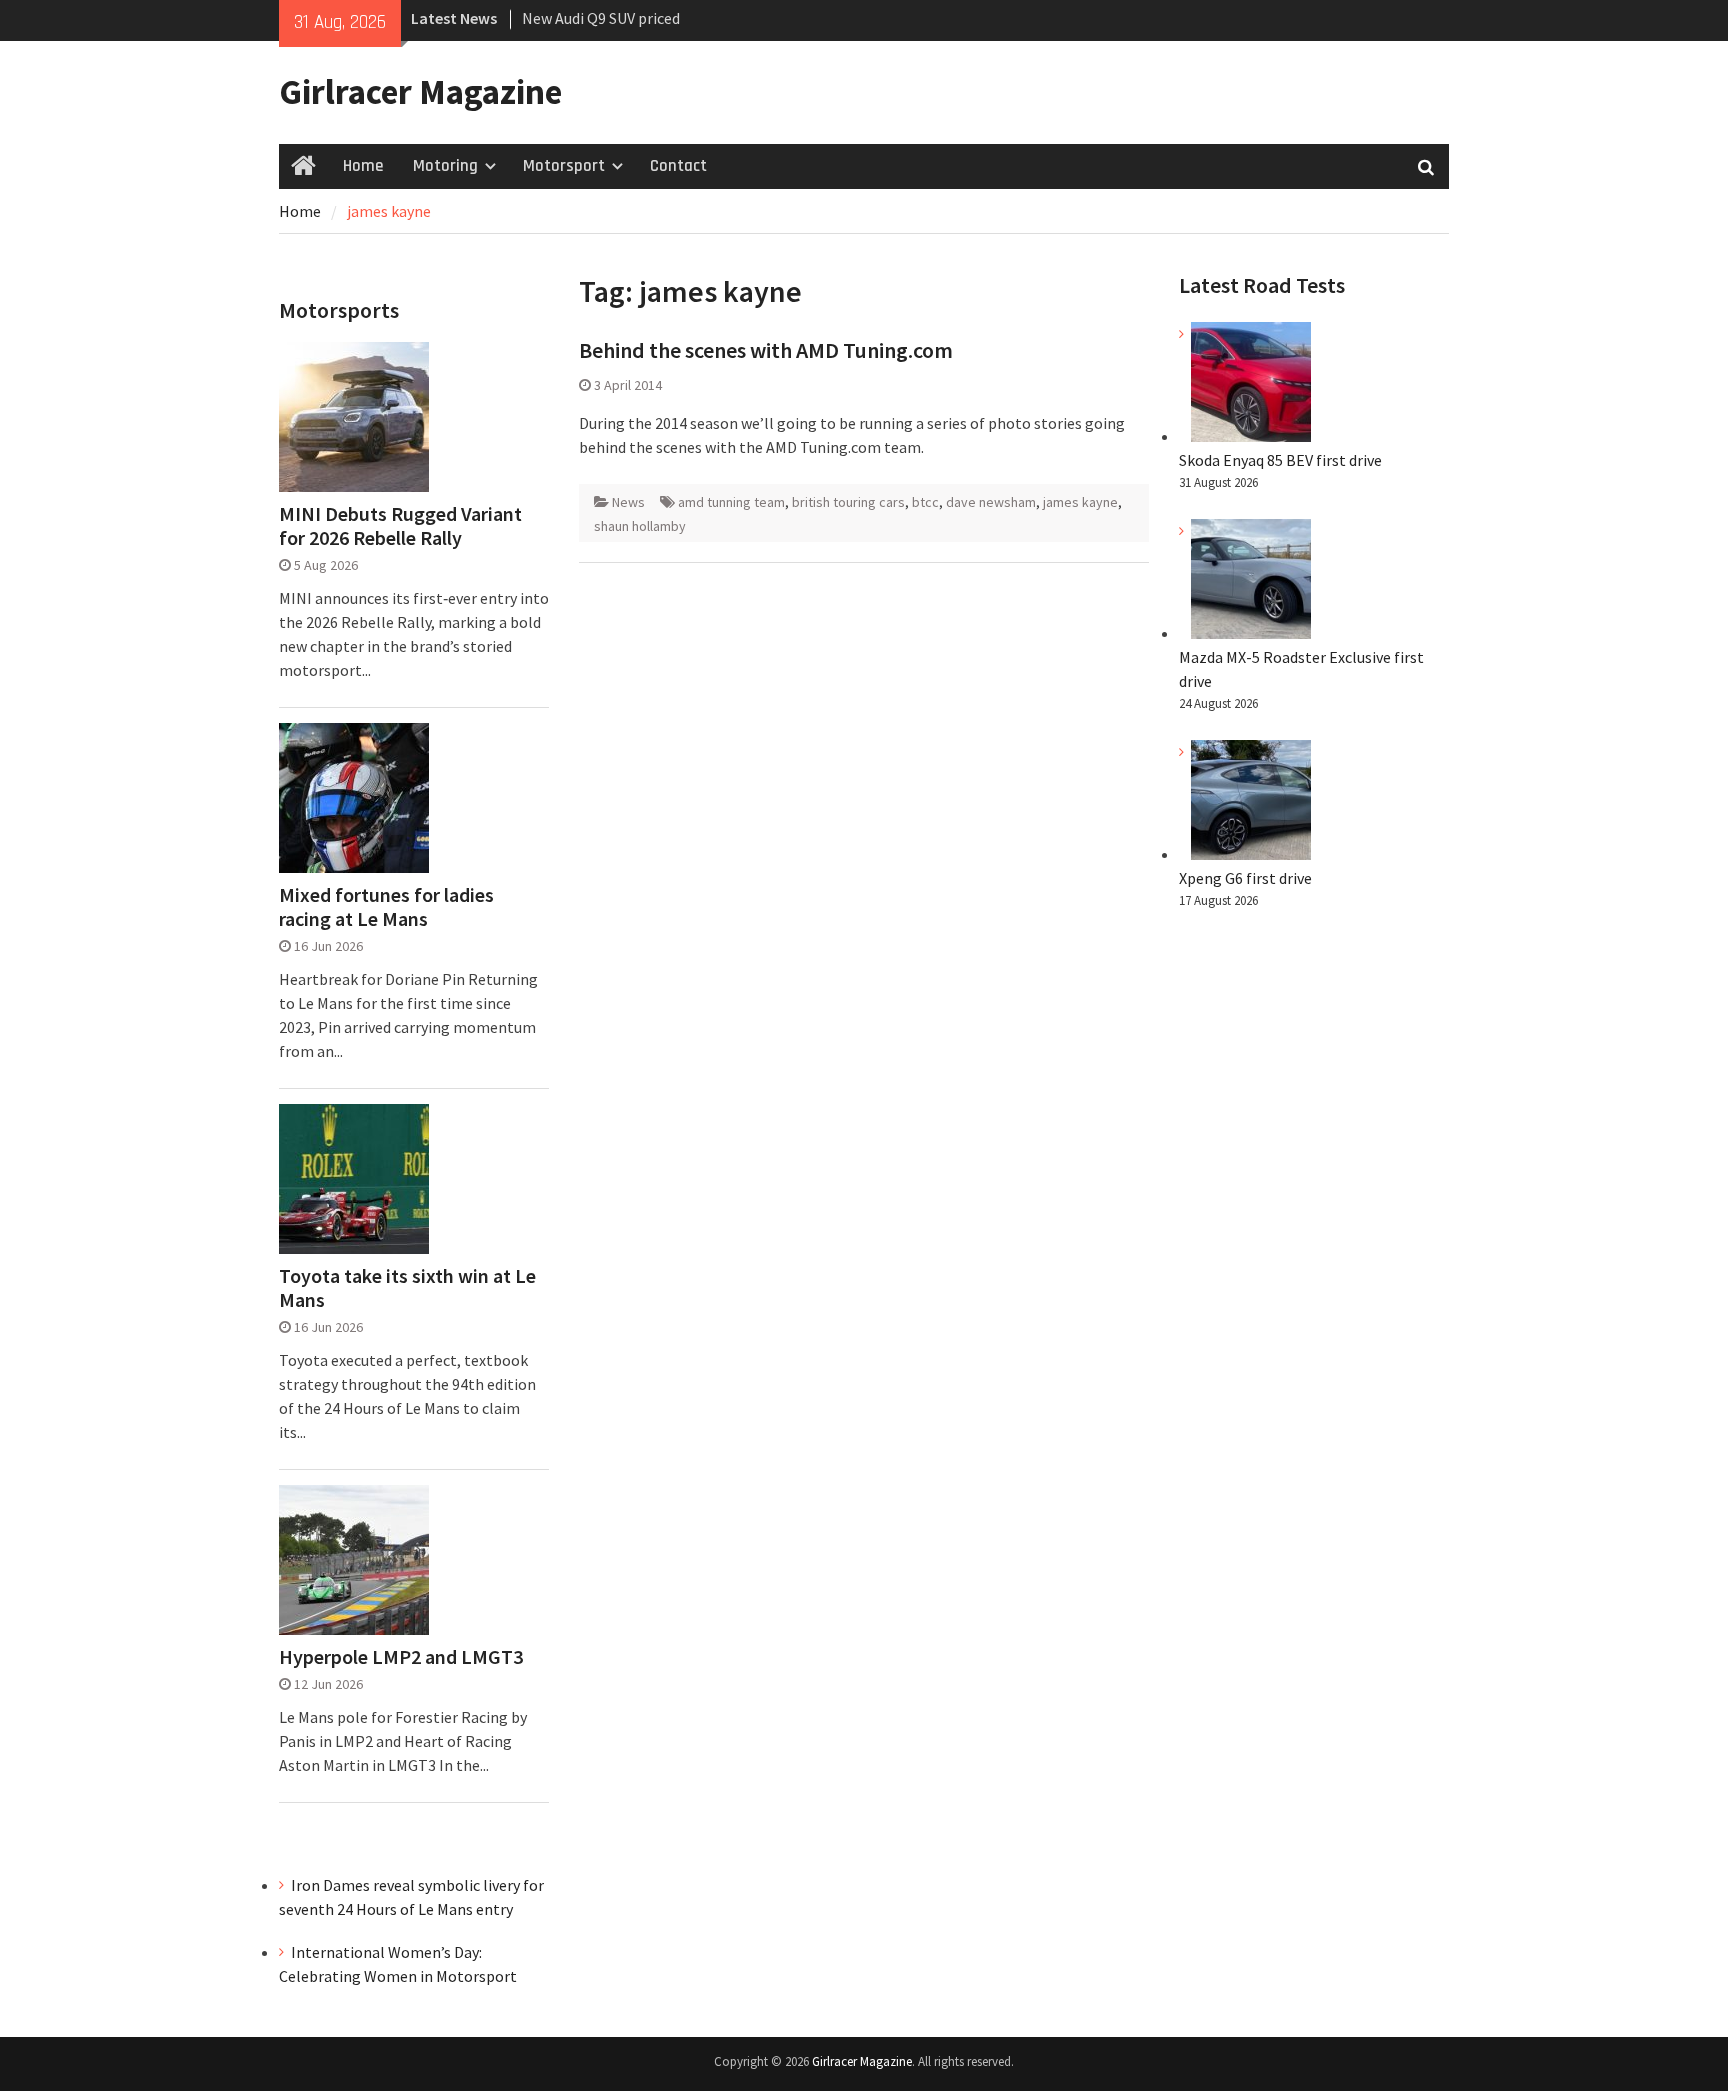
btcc (925, 502)
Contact (678, 166)
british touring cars (848, 502)
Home (363, 166)
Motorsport (564, 166)
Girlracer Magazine (420, 92)
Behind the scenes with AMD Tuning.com (766, 350)
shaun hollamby (640, 526)
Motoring (445, 166)
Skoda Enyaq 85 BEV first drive (623, 19)
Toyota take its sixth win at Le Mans (407, 1288)
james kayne (1080, 502)
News (628, 502)
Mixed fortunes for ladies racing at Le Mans (386, 907)
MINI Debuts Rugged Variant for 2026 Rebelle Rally (400, 526)
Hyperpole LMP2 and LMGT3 (401, 1657)
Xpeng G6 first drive (1245, 878)
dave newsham (991, 502)
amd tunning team (731, 502)
